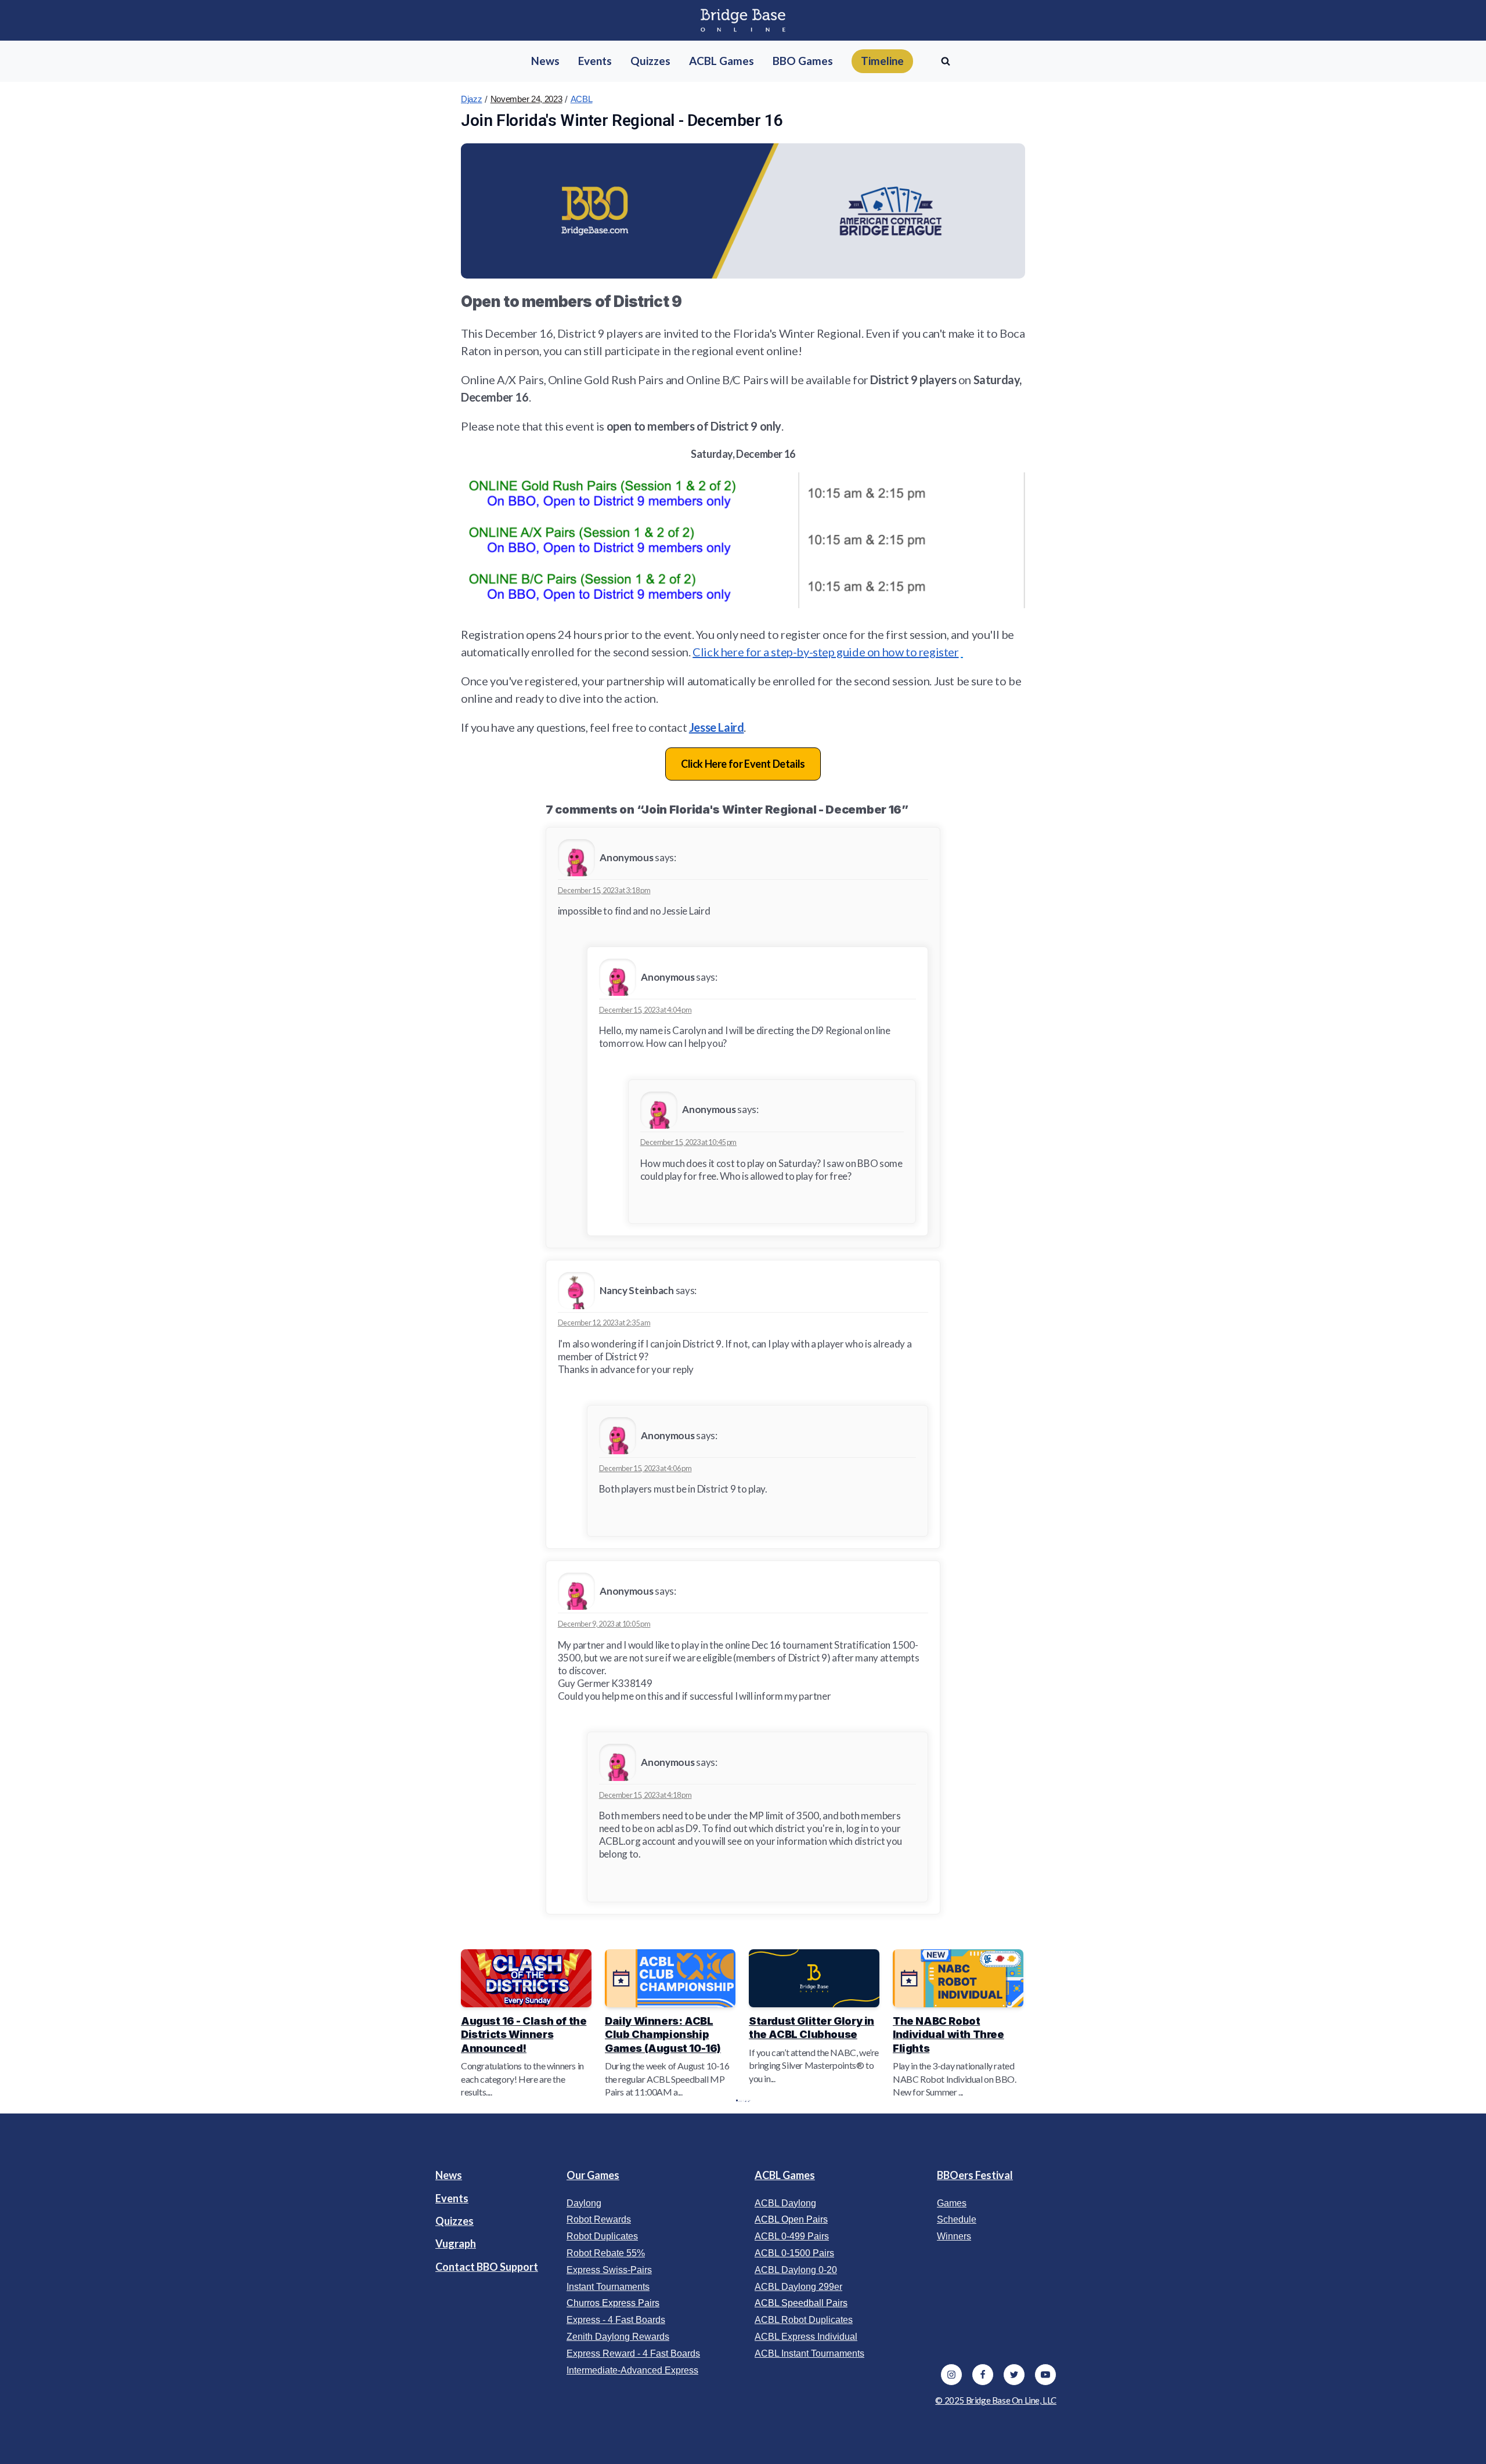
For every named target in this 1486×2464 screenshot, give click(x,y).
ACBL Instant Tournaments (809, 2353)
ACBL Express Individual (806, 2337)
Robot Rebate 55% (606, 2253)
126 (746, 2100)
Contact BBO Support (487, 2267)
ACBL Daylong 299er (798, 2287)
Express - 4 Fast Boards (616, 2320)
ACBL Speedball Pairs (801, 2303)
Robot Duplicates (602, 2236)
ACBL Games (785, 2175)
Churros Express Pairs (613, 2303)
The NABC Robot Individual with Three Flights (948, 2035)
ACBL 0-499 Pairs (792, 2236)
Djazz (472, 99)
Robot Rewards (599, 2219)
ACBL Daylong (785, 2203)
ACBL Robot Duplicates (804, 2320)
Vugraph (456, 2243)
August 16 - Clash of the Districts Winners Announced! (524, 2035)
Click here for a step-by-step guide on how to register (825, 652)
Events (452, 2198)
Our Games (593, 2175)
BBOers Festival (975, 2175)
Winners (954, 2236)
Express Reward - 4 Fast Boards (633, 2353)
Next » (749, 2100)
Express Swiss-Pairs (609, 2270)
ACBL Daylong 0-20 (796, 2270)
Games (952, 2203)
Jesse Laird (717, 727)
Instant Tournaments (608, 2287)
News (449, 2175)
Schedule (957, 2219)
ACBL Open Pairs (791, 2219)
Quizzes (455, 2221)
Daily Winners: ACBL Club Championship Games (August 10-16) (663, 2035)
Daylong (584, 2203)
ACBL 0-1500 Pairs (794, 2253)
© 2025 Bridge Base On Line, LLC (996, 2400)
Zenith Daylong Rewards (618, 2337)
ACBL (582, 99)
